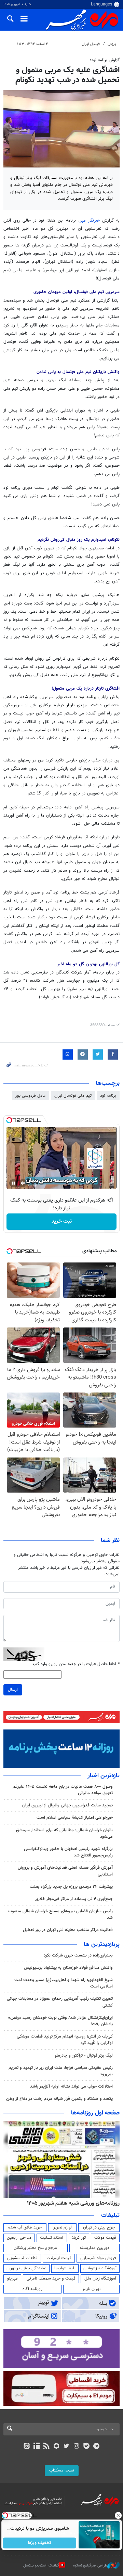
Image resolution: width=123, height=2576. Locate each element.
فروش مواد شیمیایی (98, 2258)
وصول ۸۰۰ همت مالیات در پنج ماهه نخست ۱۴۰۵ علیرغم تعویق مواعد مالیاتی (63, 1790)
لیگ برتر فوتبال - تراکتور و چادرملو (84, 2056)
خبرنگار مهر (90, 221)
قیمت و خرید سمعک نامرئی (51, 2279)
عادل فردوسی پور (31, 1096)
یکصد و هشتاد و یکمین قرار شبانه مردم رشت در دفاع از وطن (59, 2099)
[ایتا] (26, 2447)
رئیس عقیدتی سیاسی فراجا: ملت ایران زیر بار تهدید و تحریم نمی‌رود (61, 2071)
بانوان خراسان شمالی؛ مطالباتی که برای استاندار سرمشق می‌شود (64, 1833)
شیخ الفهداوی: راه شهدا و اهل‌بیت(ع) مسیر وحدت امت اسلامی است (64, 1983)
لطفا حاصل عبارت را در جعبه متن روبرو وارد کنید (76, 1664)
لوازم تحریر (63, 2227)
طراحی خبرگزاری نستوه (90, 2566)
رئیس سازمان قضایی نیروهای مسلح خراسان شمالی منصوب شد (60, 1914)
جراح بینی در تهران (99, 2227)
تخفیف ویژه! (39, 2543)
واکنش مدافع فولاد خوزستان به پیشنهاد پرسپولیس (68, 1968)
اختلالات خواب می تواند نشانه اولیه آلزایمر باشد (71, 2087)
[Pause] (13, 1183)
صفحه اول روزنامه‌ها (95, 2113)
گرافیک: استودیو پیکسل (41, 2566)
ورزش (112, 44)
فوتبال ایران (91, 44)
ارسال (13, 1690)
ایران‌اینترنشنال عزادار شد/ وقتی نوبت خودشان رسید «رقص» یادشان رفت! (60, 2021)
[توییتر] (66, 2447)
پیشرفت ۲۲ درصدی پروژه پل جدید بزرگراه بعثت (71, 1887)
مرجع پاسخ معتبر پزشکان (35, 2248)
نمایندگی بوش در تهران (26, 2268)
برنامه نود (108, 1096)
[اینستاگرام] (76, 2447)
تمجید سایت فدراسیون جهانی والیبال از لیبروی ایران (67, 1805)
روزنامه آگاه (32, 2289)
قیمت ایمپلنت (59, 2258)
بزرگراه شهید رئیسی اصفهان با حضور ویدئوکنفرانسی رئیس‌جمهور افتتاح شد (68, 1852)
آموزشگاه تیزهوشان (100, 2268)
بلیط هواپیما (65, 2268)
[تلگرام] (97, 2447)
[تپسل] (9, 1120)
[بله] (86, 2447)
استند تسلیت (52, 2238)
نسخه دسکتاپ (62, 2470)
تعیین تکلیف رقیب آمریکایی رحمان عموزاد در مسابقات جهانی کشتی (60, 2002)
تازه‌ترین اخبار (104, 1776)
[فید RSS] (47, 2447)
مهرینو (12, 2279)
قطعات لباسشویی (22, 2258)
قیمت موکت (105, 2238)
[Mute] (23, 1183)
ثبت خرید (62, 1221)
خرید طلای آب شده (25, 2227)
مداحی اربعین (19, 2238)
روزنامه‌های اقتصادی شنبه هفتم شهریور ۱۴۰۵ (71, 2203)
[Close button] (118, 2515)
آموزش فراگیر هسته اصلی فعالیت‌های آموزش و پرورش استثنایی (65, 1871)
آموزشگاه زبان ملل (100, 2279)
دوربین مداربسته (94, 2248)
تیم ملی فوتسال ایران (73, 1096)
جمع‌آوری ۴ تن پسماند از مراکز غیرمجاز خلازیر (74, 1899)
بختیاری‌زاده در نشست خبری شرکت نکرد (78, 1955)
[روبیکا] (57, 2447)
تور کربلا (79, 2238)
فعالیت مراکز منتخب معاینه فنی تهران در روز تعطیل (68, 1930)
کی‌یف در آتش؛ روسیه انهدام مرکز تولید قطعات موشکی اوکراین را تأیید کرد (65, 2040)
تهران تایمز (91, 2289)
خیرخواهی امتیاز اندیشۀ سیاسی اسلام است (75, 1818)
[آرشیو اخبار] (36, 2447)
